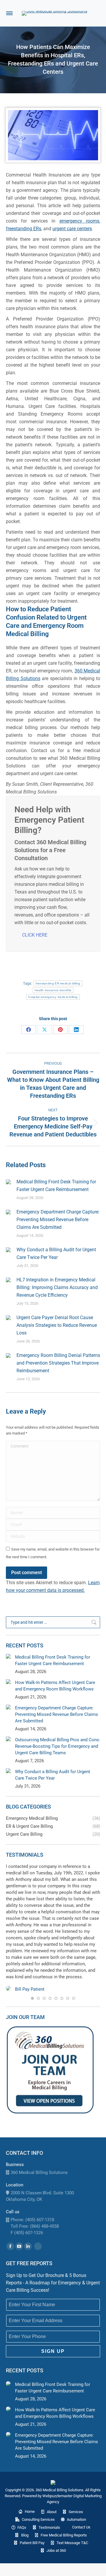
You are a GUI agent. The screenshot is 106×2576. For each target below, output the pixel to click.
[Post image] (8, 1182)
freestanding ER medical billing (58, 983)
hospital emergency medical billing (53, 997)
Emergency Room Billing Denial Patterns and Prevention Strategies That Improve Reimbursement (58, 1363)
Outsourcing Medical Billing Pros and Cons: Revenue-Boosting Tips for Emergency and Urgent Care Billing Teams (58, 1746)
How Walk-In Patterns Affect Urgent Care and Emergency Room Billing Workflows (55, 1686)
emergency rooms (79, 221)
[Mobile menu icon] (9, 13)
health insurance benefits (53, 990)
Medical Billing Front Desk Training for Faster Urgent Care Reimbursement (56, 1186)
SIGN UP (53, 2351)
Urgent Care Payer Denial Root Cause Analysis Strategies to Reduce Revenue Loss (57, 1325)
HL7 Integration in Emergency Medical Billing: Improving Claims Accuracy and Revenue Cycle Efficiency (57, 1287)
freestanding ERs (24, 229)
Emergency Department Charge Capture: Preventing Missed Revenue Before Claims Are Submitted (58, 1220)
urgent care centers (72, 229)
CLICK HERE (35, 935)
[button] (32, 1998)
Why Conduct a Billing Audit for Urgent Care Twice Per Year (56, 1253)
